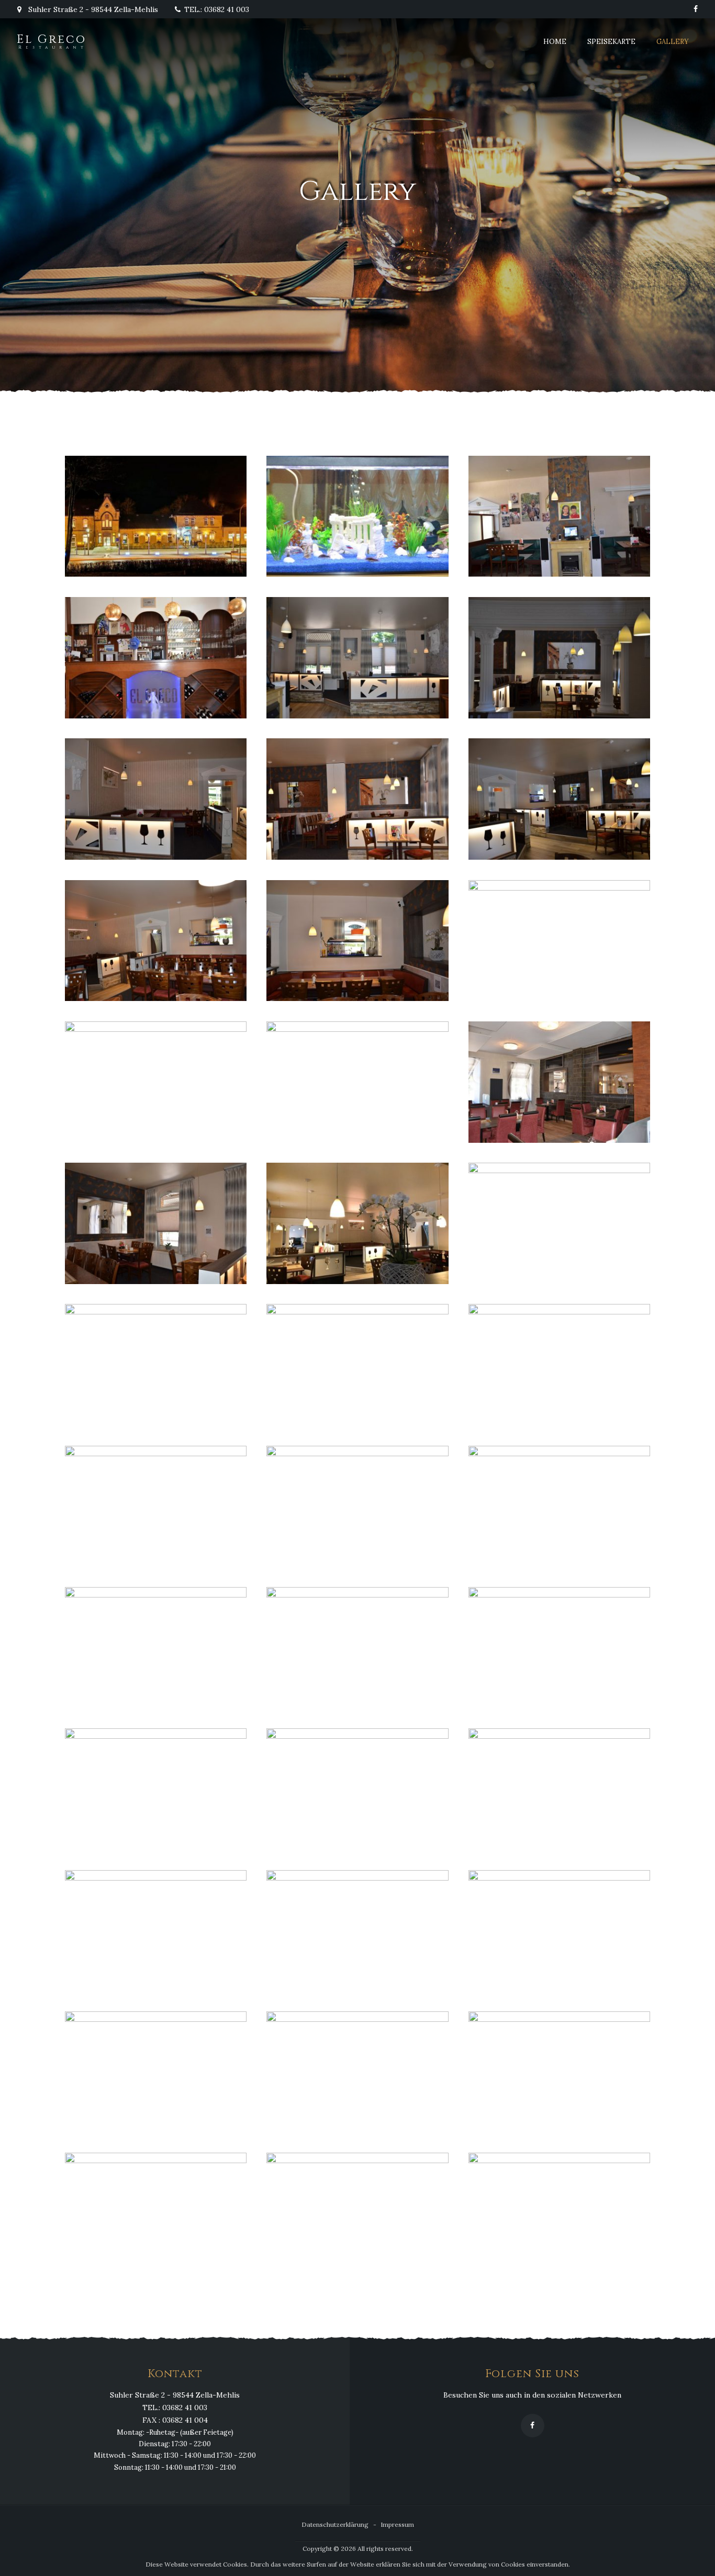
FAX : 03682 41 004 (175, 2421)
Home (555, 42)
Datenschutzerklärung (335, 2524)
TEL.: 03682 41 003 (217, 9)
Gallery (673, 42)
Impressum (397, 2524)
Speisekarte (611, 42)
